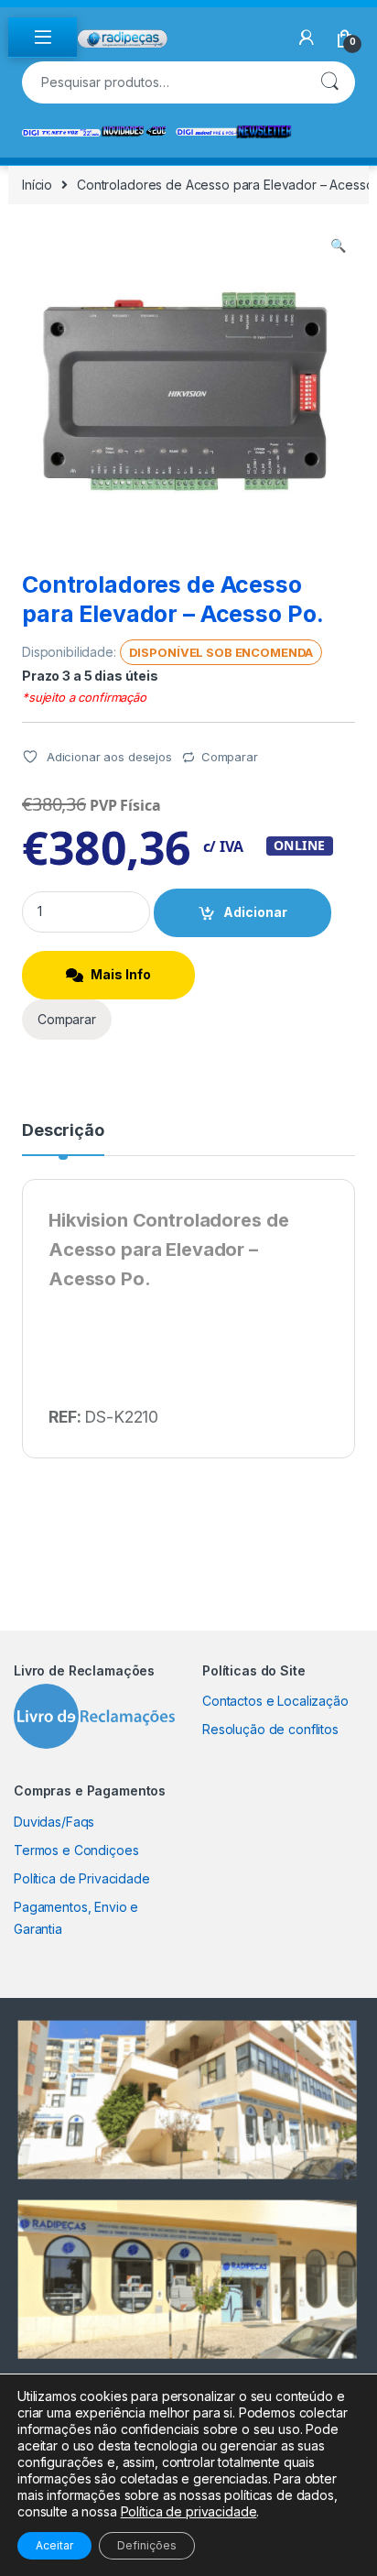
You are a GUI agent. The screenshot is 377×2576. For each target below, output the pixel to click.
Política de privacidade (189, 2511)
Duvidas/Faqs (54, 1822)
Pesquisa (329, 82)
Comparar (230, 757)
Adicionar (255, 912)
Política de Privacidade (82, 1878)
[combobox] (163, 82)
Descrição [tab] (63, 1131)
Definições (147, 2545)
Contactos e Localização (275, 1701)
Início (37, 185)
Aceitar (54, 2545)
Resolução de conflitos (270, 1729)
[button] (338, 246)
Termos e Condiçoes (76, 1850)
